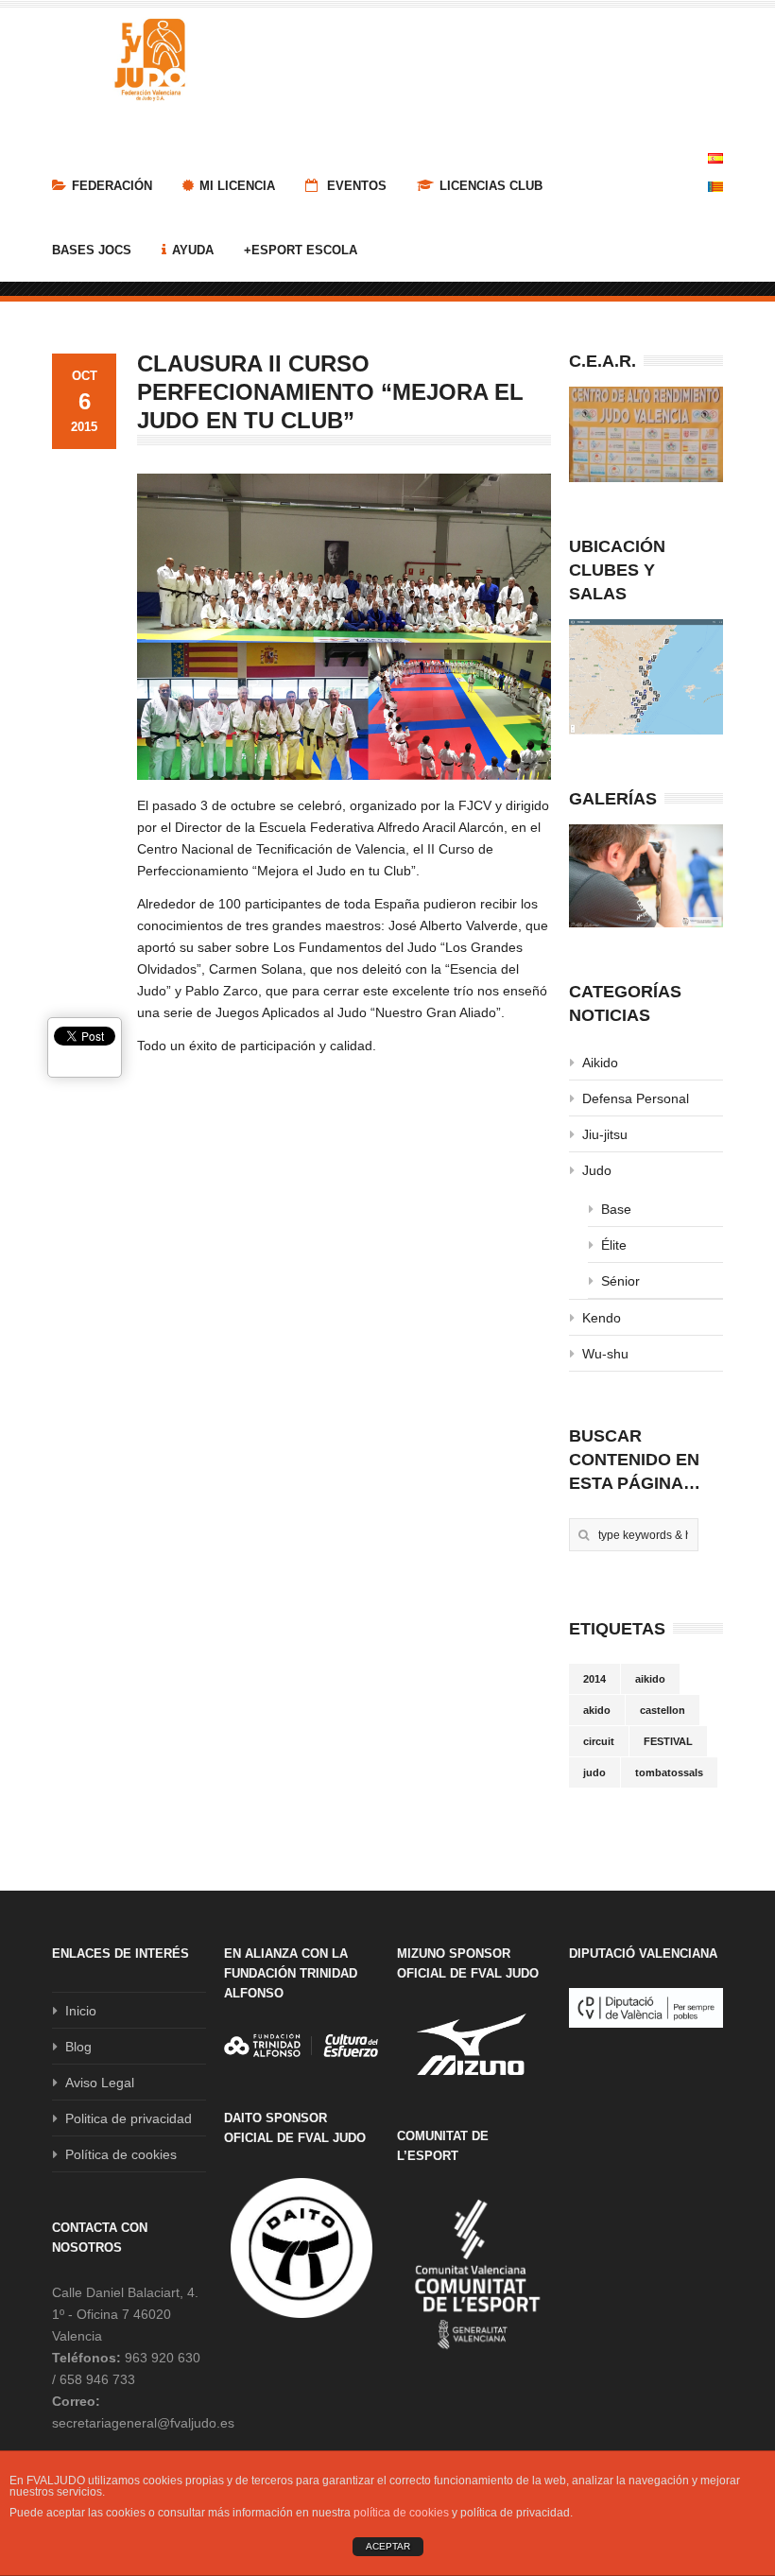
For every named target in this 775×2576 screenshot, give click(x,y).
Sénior (620, 1281)
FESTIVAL (668, 1741)
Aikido (600, 1063)
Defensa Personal (636, 1098)
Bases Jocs (92, 250)
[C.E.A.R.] (646, 434)
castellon (663, 1710)
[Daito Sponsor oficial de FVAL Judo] (301, 2248)
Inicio (81, 2011)
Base (616, 1209)
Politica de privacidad (129, 2118)
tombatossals (669, 1772)
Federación (112, 186)
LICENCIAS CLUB (491, 186)
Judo (597, 1170)
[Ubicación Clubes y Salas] (646, 677)
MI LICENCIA (237, 186)
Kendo (602, 1318)
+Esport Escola (301, 250)
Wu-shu (605, 1354)
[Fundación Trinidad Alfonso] (301, 2046)
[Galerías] (646, 876)
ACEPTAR (388, 2546)
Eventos (355, 186)
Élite (614, 1245)
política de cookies (401, 2513)
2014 (594, 1679)
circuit (599, 1741)
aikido (650, 1679)
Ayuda (193, 250)
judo (594, 1772)
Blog (78, 2047)
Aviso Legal (100, 2083)
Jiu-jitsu (605, 1134)
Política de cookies (121, 2154)
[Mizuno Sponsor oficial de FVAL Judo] (474, 2044)
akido (597, 1710)
